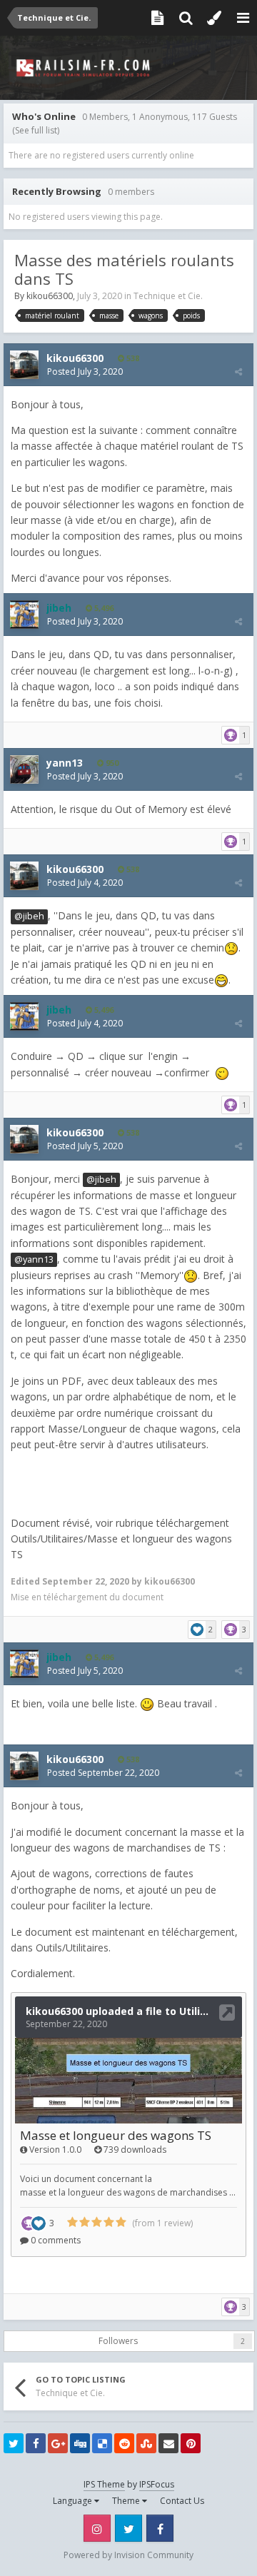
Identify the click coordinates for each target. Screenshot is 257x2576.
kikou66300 (50, 296)
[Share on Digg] (80, 2443)
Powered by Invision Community (128, 2555)
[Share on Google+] (58, 2443)
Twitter (128, 2528)
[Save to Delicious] (102, 2443)
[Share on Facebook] (36, 2443)
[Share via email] (168, 2443)
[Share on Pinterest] (191, 2443)
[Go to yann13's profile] (24, 769)
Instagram (97, 2528)
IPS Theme (104, 2484)
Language (74, 2501)
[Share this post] (238, 372)
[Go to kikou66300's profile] (24, 365)
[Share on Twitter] (14, 2443)
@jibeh (29, 916)
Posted (85, 372)
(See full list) (36, 130)
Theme (127, 2501)
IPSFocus (157, 2484)
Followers (118, 2341)
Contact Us (182, 2501)
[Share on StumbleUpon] (146, 2443)
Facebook (160, 2528)
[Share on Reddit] (124, 2443)
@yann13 (34, 1259)
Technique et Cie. (168, 296)
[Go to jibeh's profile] (24, 615)
